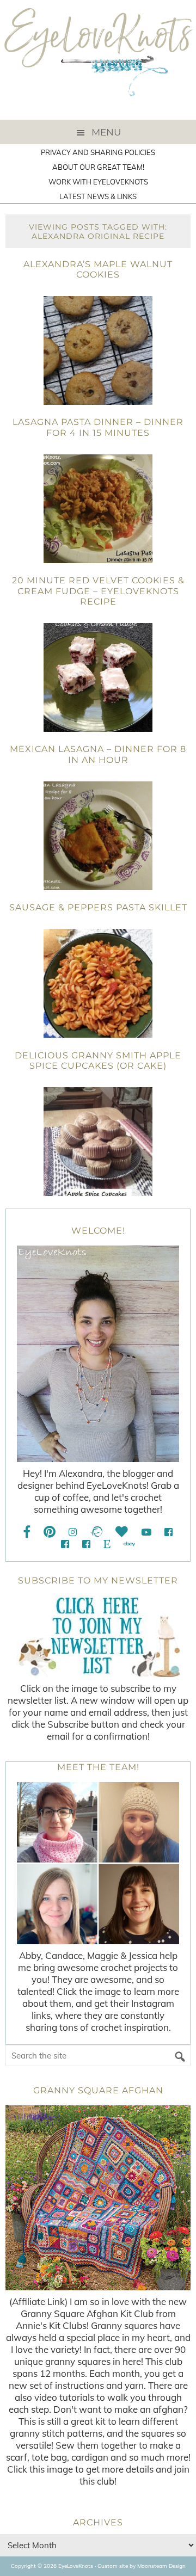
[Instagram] (73, 1532)
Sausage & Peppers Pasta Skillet (98, 907)
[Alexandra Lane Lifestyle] (86, 1544)
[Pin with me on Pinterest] (50, 1532)
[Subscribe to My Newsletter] (98, 1636)
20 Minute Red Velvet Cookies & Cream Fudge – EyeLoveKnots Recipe (98, 591)
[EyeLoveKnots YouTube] (146, 1532)
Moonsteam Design (161, 2566)
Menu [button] (106, 132)
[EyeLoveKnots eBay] (129, 1544)
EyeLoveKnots (98, 60)
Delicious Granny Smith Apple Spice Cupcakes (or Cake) (98, 1061)
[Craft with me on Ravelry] (96, 1532)
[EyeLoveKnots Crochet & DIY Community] (169, 1532)
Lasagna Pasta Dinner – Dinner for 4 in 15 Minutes (98, 427)
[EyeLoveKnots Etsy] (107, 1544)
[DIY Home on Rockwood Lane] (65, 1544)
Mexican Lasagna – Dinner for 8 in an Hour (98, 754)
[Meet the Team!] (98, 1863)
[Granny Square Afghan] (98, 2198)
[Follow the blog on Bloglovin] (122, 1532)
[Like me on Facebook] (27, 1532)
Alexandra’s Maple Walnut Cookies (98, 269)
